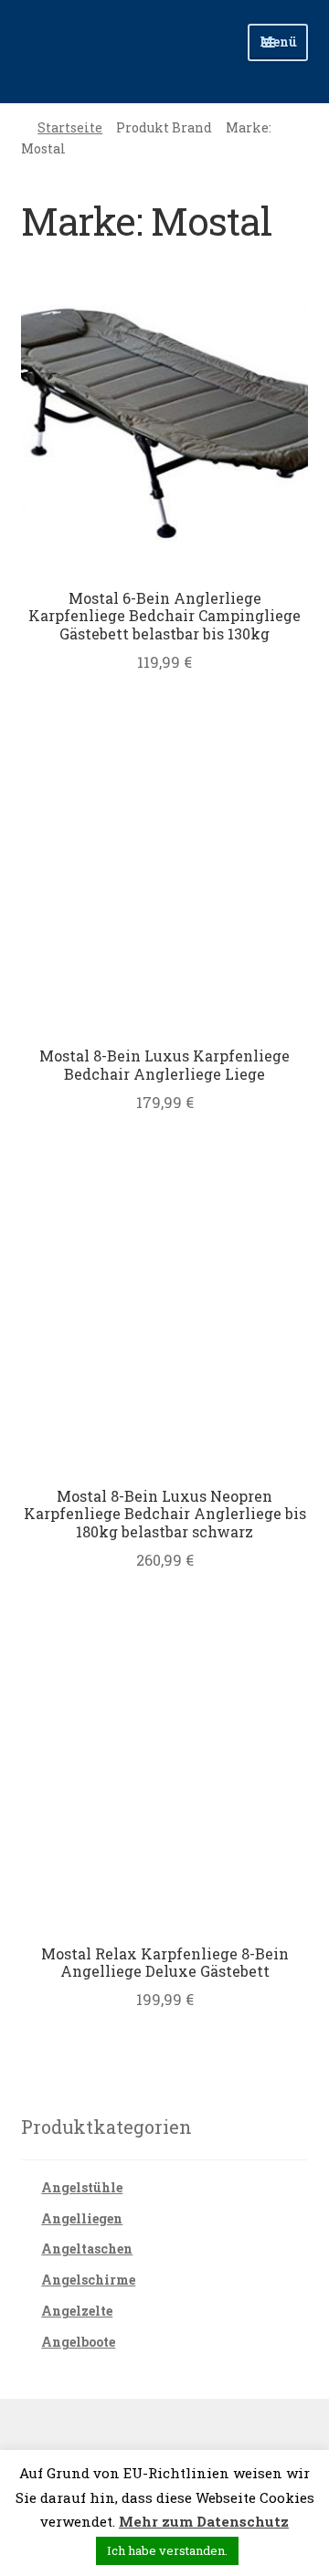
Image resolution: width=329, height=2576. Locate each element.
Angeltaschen (87, 2249)
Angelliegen (82, 2218)
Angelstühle (82, 2187)
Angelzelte (77, 2311)
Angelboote (78, 2342)
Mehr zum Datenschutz (204, 2521)
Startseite (70, 127)
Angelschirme (88, 2280)
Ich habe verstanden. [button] (167, 2550)
